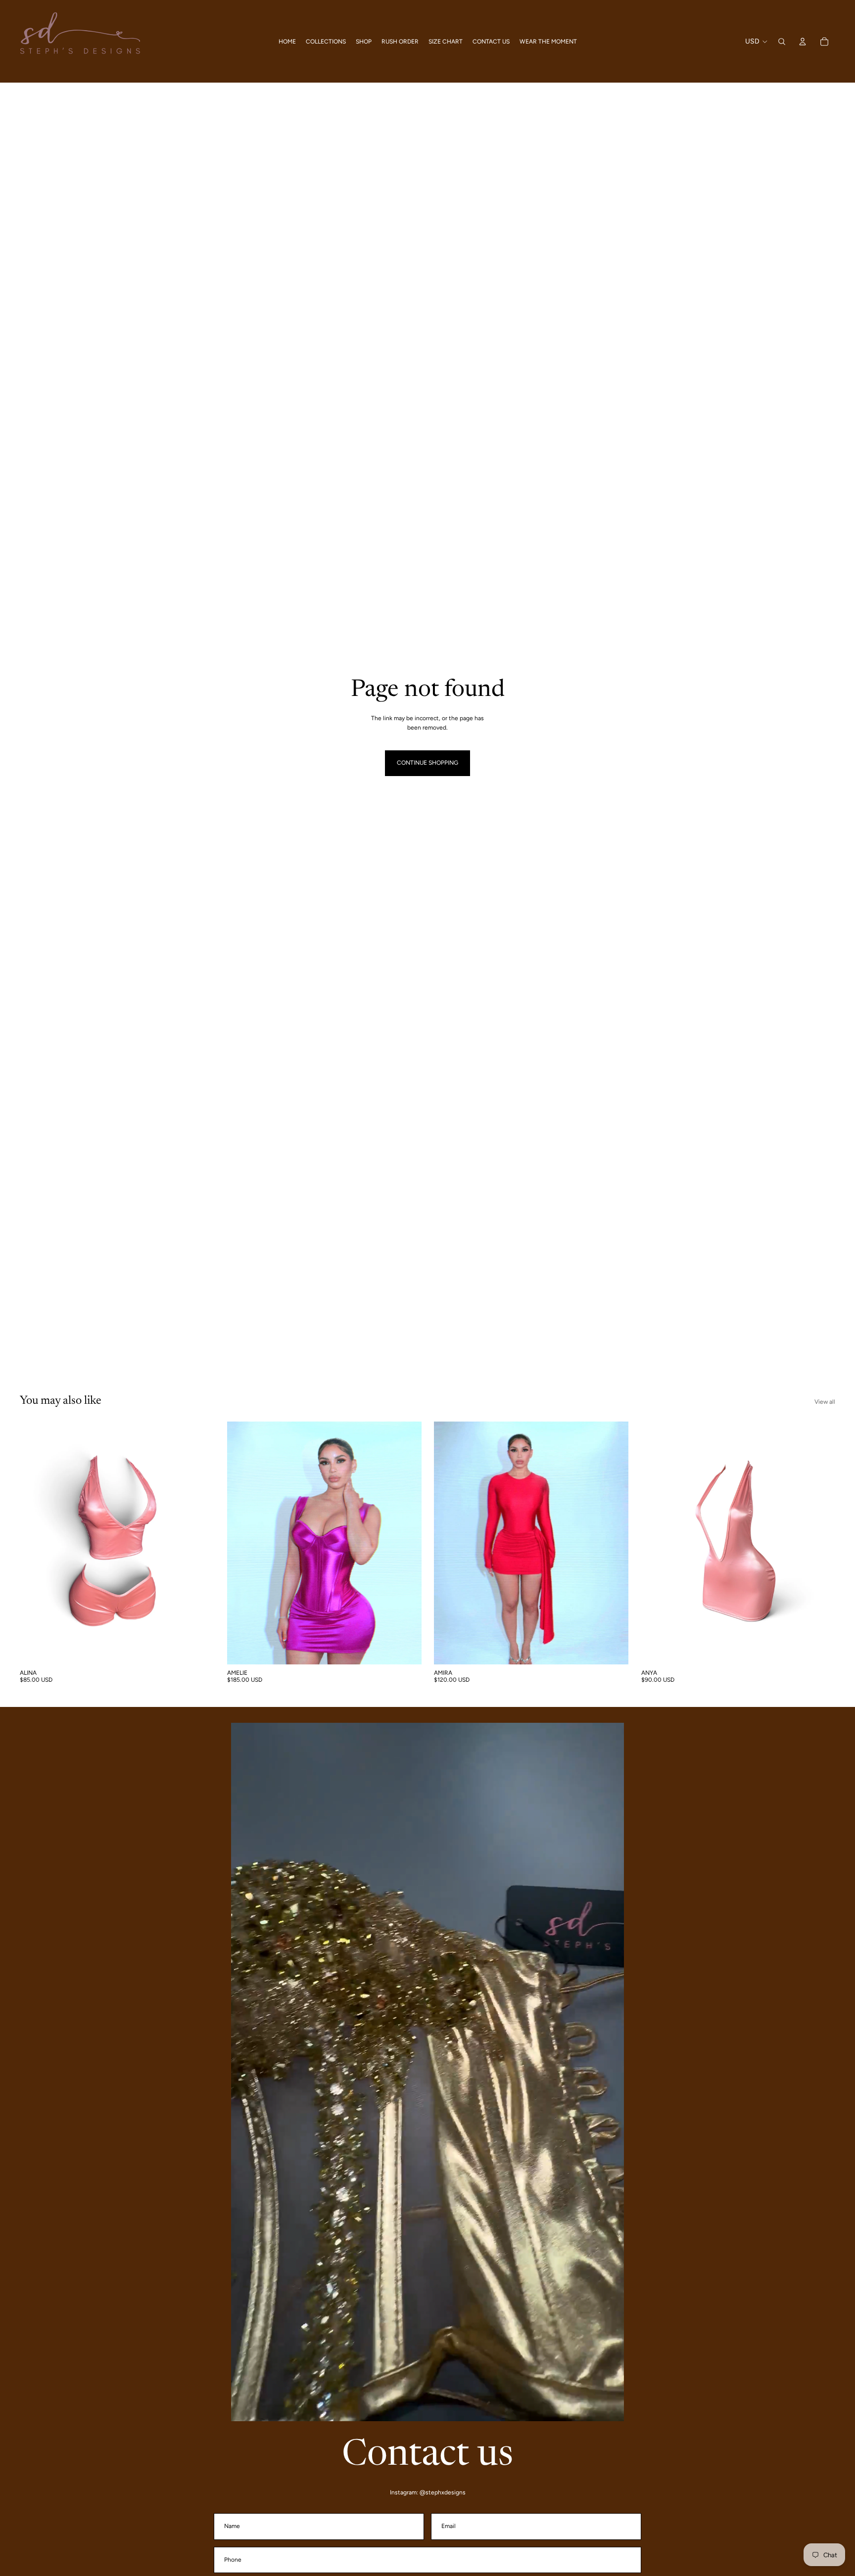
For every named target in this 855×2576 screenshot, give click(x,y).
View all (825, 1402)
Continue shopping (427, 763)
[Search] (782, 42)
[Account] (803, 42)
